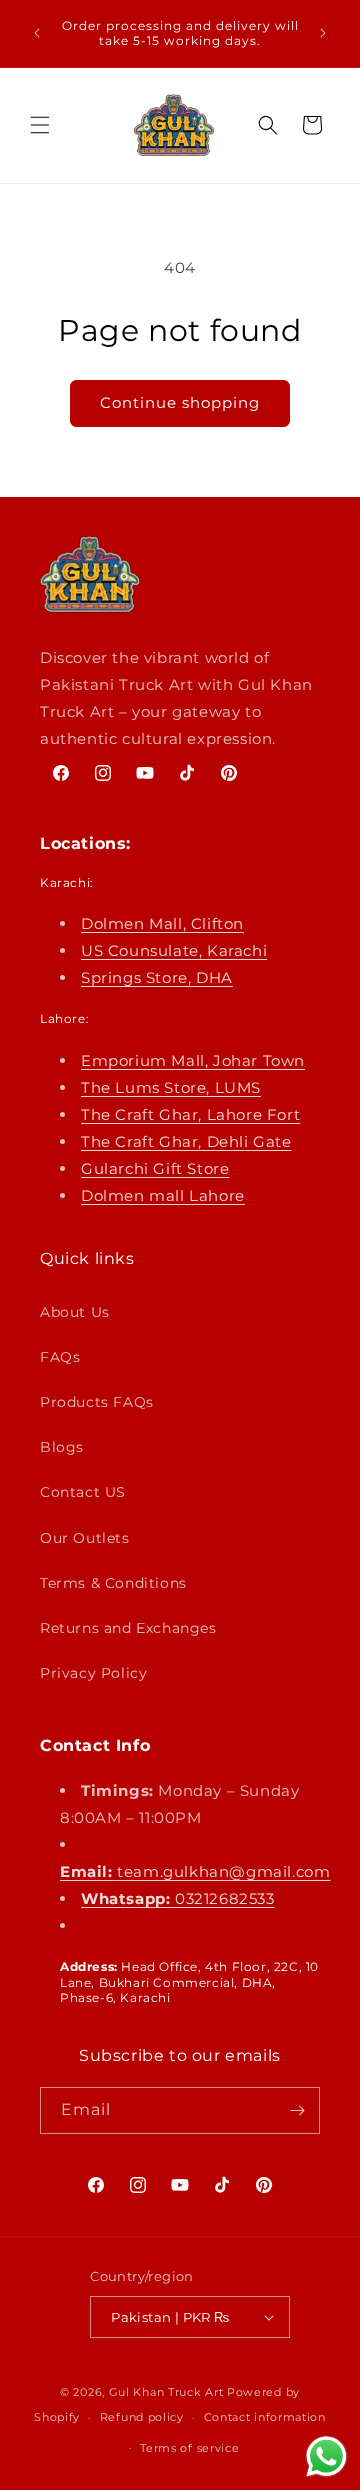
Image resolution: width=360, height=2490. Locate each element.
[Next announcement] (323, 33)
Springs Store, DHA (157, 977)
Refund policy (142, 2417)
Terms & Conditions (113, 1583)
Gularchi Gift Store (155, 1168)
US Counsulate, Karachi (174, 950)
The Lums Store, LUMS (171, 1087)
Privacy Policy (93, 1673)
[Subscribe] (297, 2110)
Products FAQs (97, 1402)
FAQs (60, 1357)
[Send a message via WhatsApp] (326, 2456)
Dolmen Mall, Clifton (162, 923)
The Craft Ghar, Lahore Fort (190, 1114)
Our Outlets (85, 1538)
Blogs (62, 1447)
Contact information (265, 2417)
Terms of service (189, 2448)
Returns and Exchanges (128, 1628)
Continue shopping (180, 402)
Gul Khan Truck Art (166, 2392)
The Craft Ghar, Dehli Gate (186, 1141)
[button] (40, 125)
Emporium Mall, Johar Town (193, 1060)
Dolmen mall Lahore (163, 1195)
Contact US (83, 1492)
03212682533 (178, 1898)
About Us (75, 1312)
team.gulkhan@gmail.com (195, 1871)
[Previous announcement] (37, 33)
